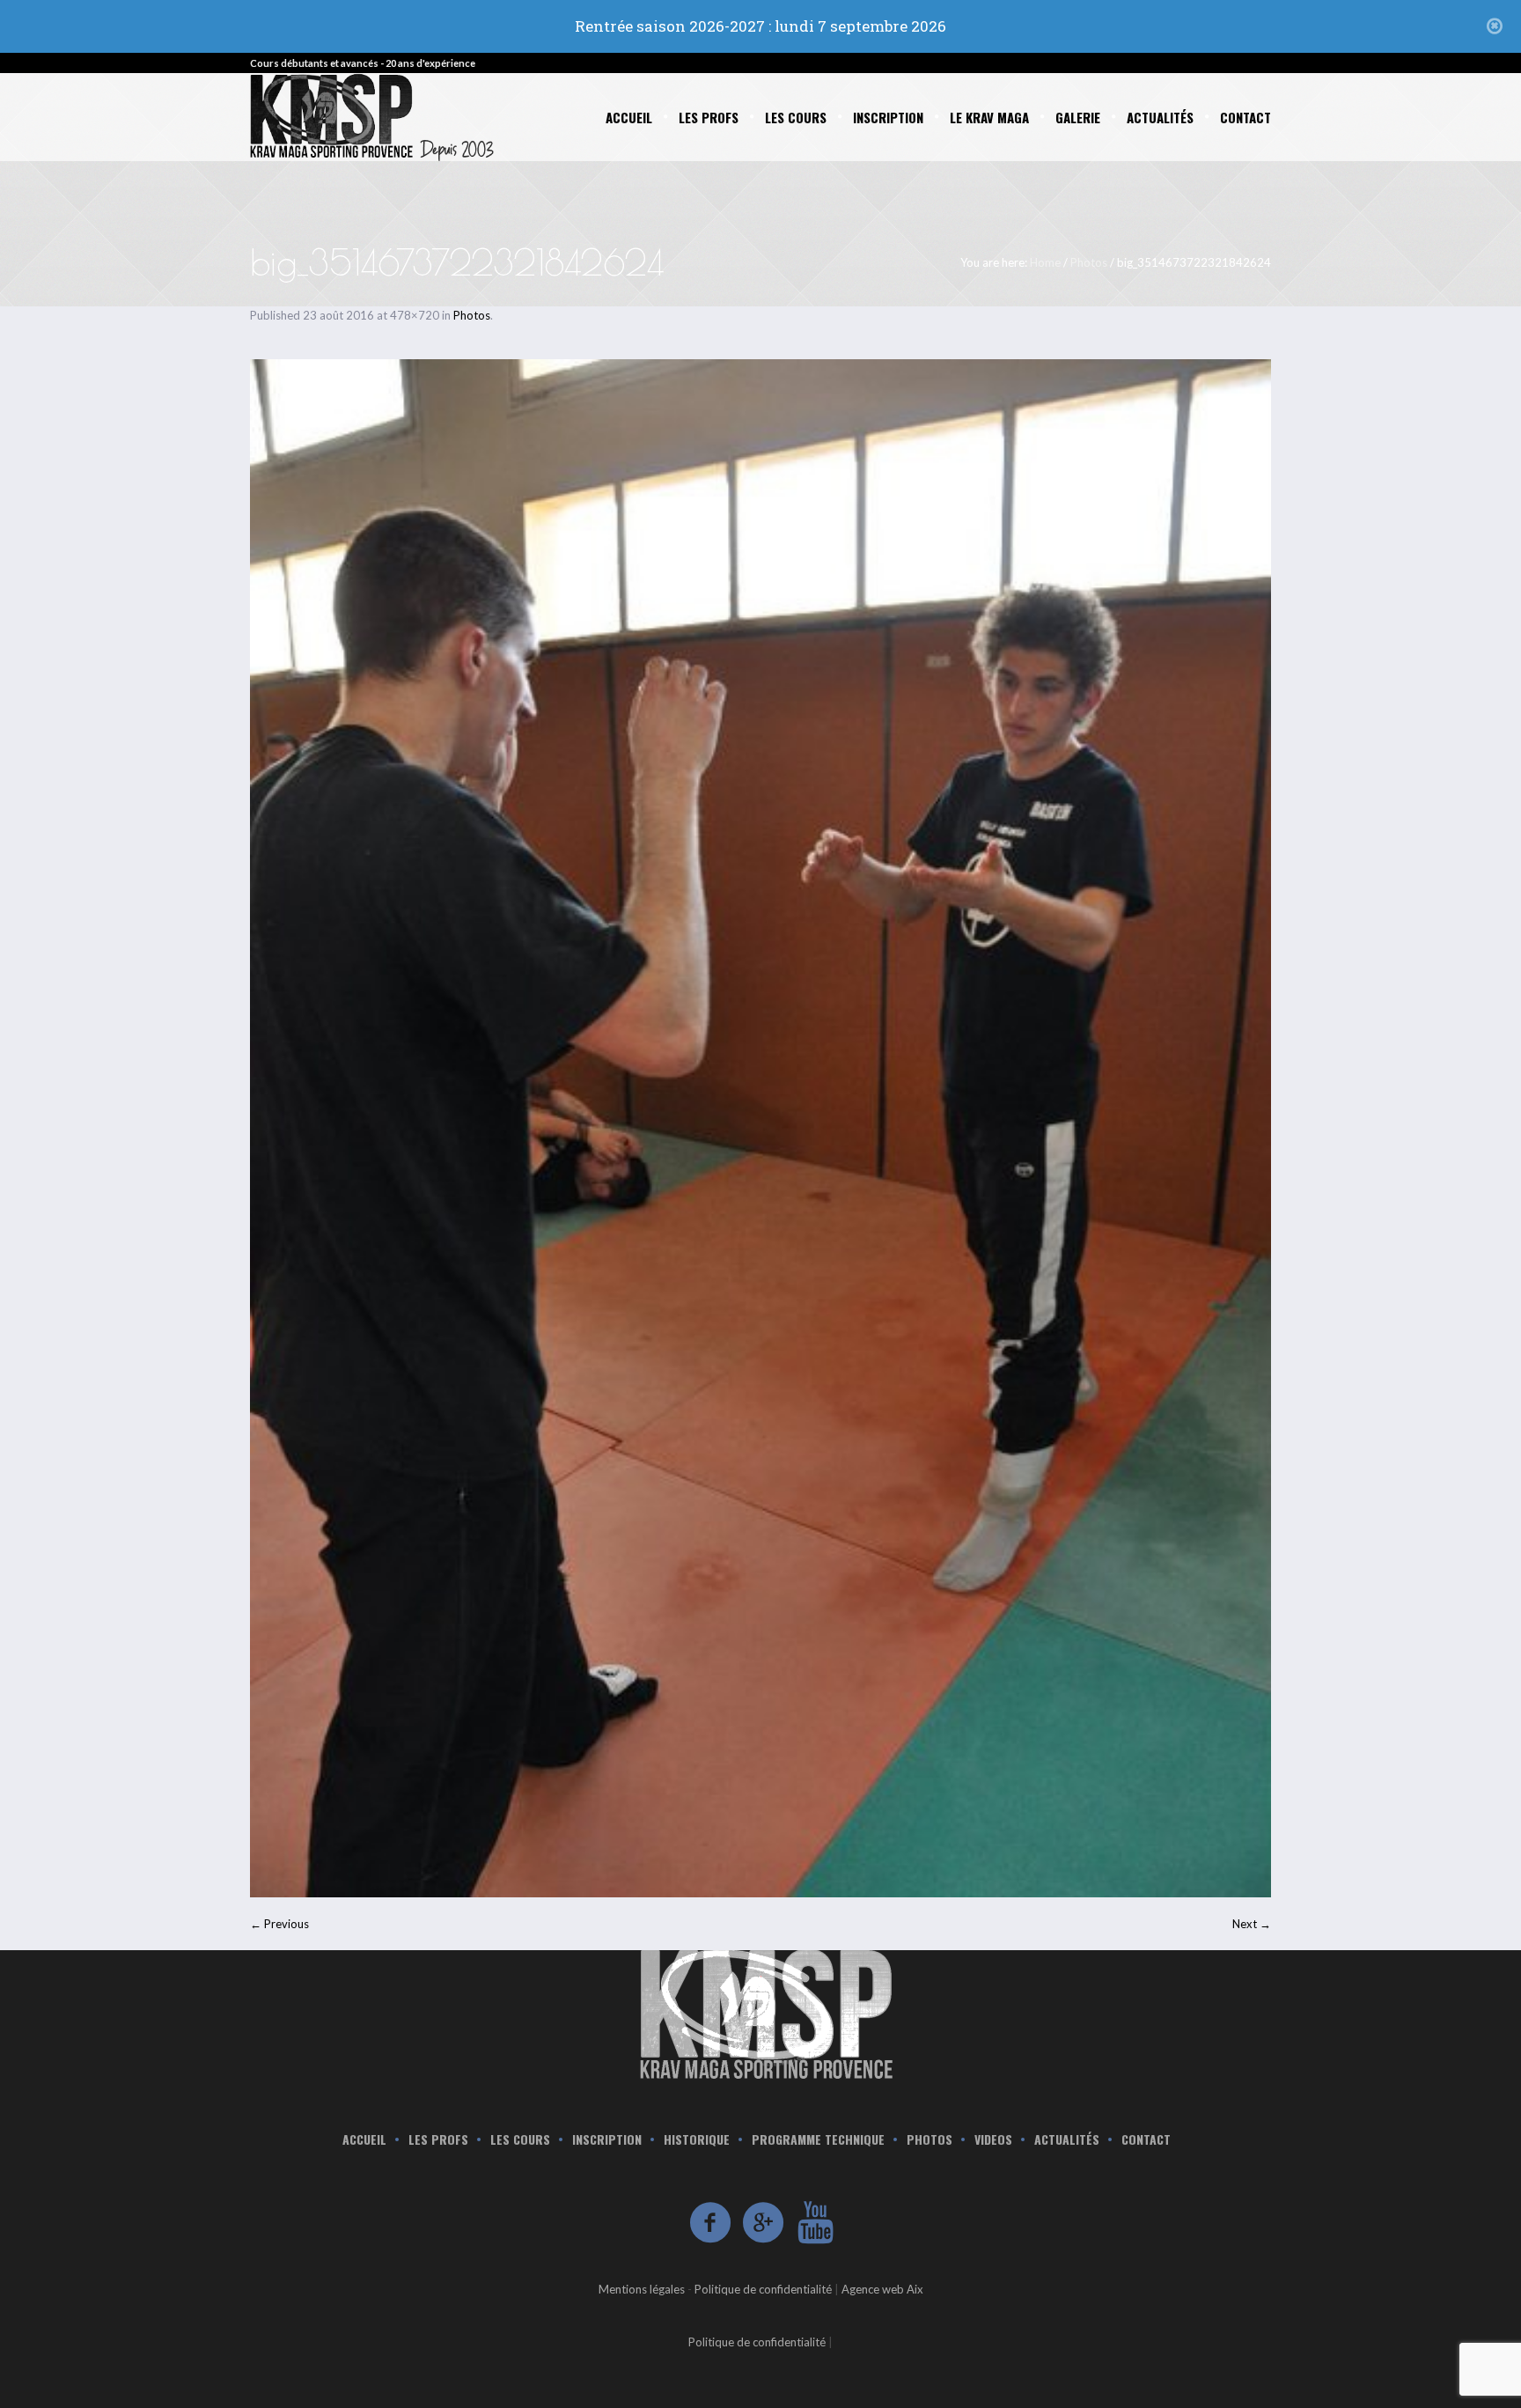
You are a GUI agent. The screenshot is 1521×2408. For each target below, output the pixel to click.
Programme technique (818, 2139)
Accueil (364, 2139)
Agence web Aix (882, 2289)
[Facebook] (711, 2223)
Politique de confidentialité (763, 2289)
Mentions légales (642, 2289)
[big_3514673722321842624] (760, 1128)
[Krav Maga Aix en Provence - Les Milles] (760, 2012)
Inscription (607, 2139)
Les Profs (438, 2139)
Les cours (520, 2139)
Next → (1252, 1924)
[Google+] (764, 2223)
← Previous (279, 1924)
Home (1045, 262)
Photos (1089, 262)
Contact (1146, 2139)
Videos (993, 2139)
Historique (697, 2139)
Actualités (1067, 2139)
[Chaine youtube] (817, 2223)
